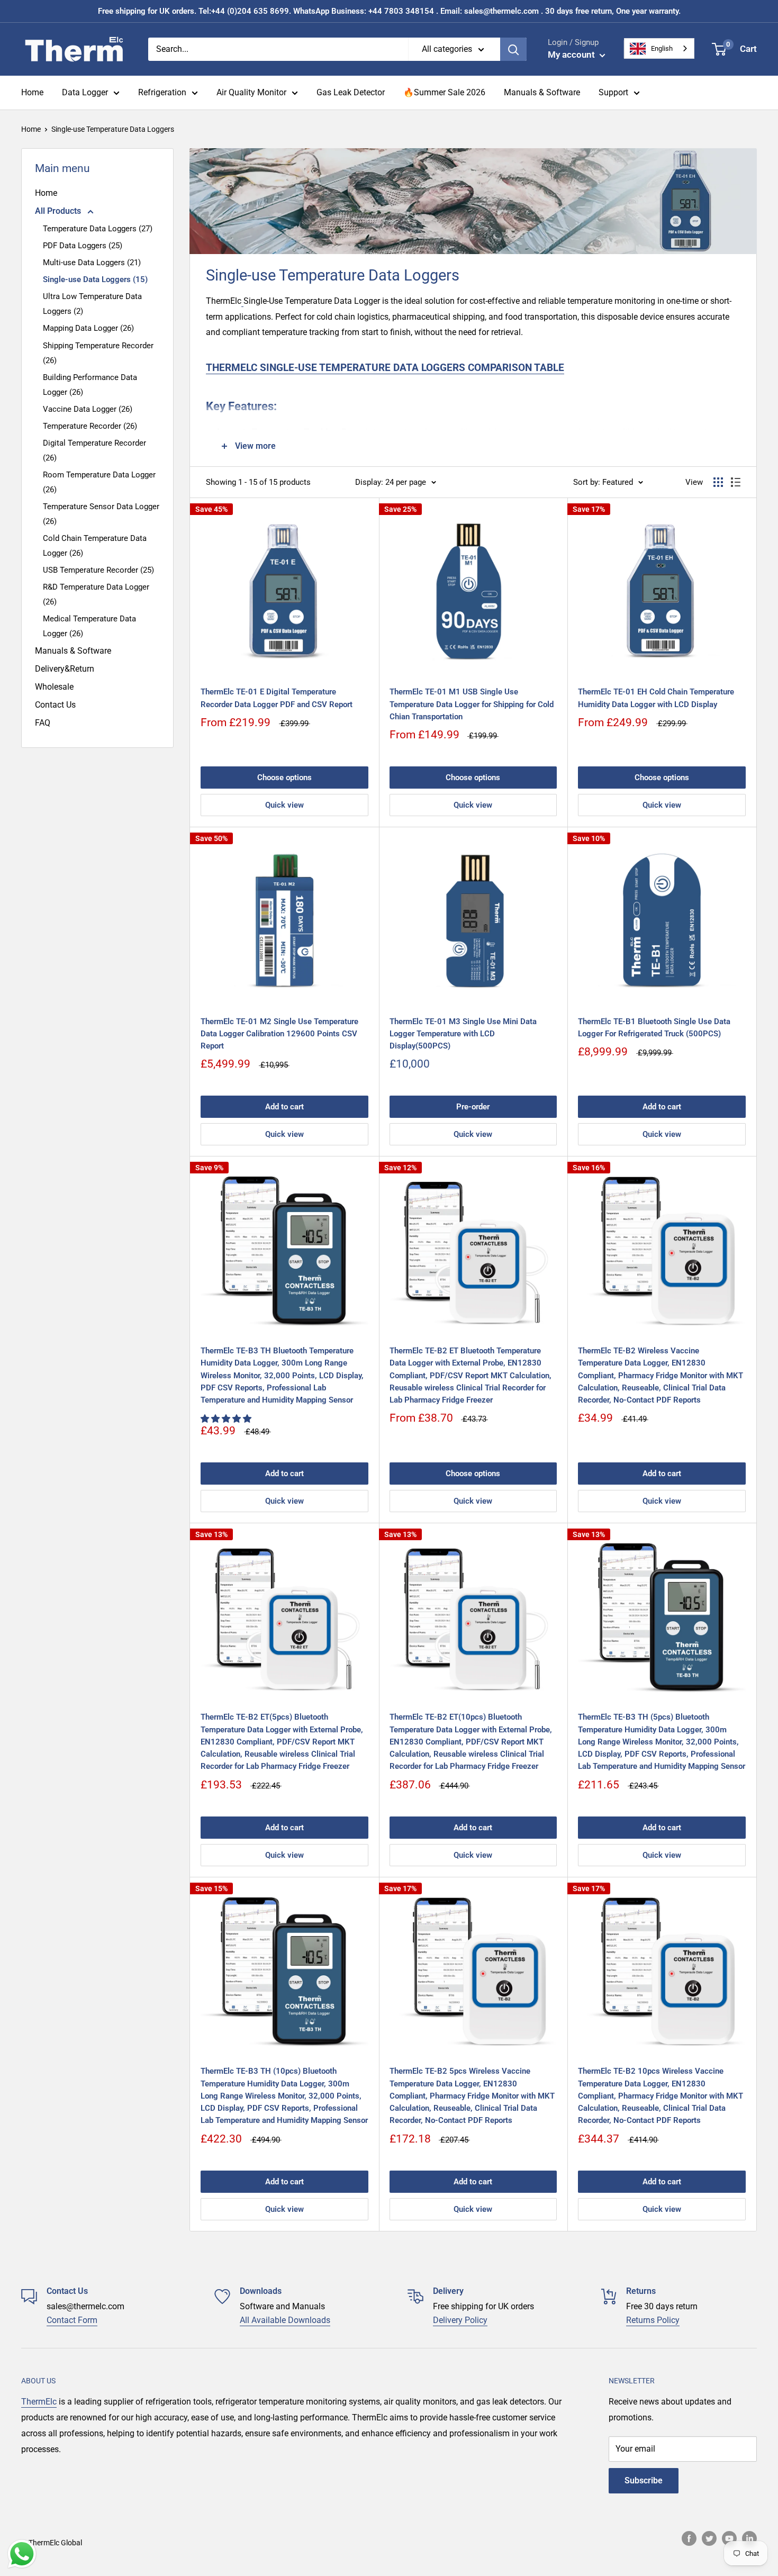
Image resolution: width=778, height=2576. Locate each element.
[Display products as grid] (718, 482)
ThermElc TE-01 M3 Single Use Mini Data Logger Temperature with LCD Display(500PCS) (463, 1034)
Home (32, 92)
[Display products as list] (736, 482)
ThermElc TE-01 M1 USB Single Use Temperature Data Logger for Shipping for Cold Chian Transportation (472, 704)
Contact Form (72, 2320)
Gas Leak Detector (351, 92)
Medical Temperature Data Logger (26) (89, 626)
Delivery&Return (65, 669)
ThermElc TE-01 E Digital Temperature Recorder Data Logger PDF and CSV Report (277, 698)
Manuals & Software (542, 92)
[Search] (513, 49)
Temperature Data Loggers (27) (98, 229)
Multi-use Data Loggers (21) (92, 263)
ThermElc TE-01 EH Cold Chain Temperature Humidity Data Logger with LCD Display (656, 698)
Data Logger (85, 92)
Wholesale (54, 687)
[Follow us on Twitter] (709, 2538)
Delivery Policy (460, 2320)
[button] (227, 1419)
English (662, 48)
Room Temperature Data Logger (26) (99, 482)
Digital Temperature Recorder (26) (94, 450)
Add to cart (284, 1107)
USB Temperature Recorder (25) (98, 570)
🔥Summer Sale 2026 (444, 92)
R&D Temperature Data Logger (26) (96, 594)
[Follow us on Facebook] (689, 2538)
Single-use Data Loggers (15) (95, 279)
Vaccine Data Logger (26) (88, 409)
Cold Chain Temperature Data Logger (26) (95, 546)
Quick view (284, 805)
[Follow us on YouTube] (729, 2538)
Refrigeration (162, 92)
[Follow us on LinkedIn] (749, 2538)
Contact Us (55, 705)
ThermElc (39, 2402)
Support (613, 92)
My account (572, 55)
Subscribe (644, 2480)
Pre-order (473, 1107)
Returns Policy (653, 2320)
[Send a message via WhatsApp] (22, 2554)
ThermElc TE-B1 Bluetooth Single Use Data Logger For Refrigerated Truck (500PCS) (654, 1028)
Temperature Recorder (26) (90, 426)
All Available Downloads (285, 2320)
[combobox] (659, 48)
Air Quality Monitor (251, 92)
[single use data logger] (242, 301)
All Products (59, 211)
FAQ (43, 723)
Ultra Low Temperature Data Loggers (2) (92, 304)
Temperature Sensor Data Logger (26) (101, 514)
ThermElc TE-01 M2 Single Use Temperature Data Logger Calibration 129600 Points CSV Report (279, 1034)
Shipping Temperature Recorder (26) (98, 353)
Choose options (284, 778)
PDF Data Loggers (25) (83, 246)
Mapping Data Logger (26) (88, 328)
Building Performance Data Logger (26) (90, 385)
